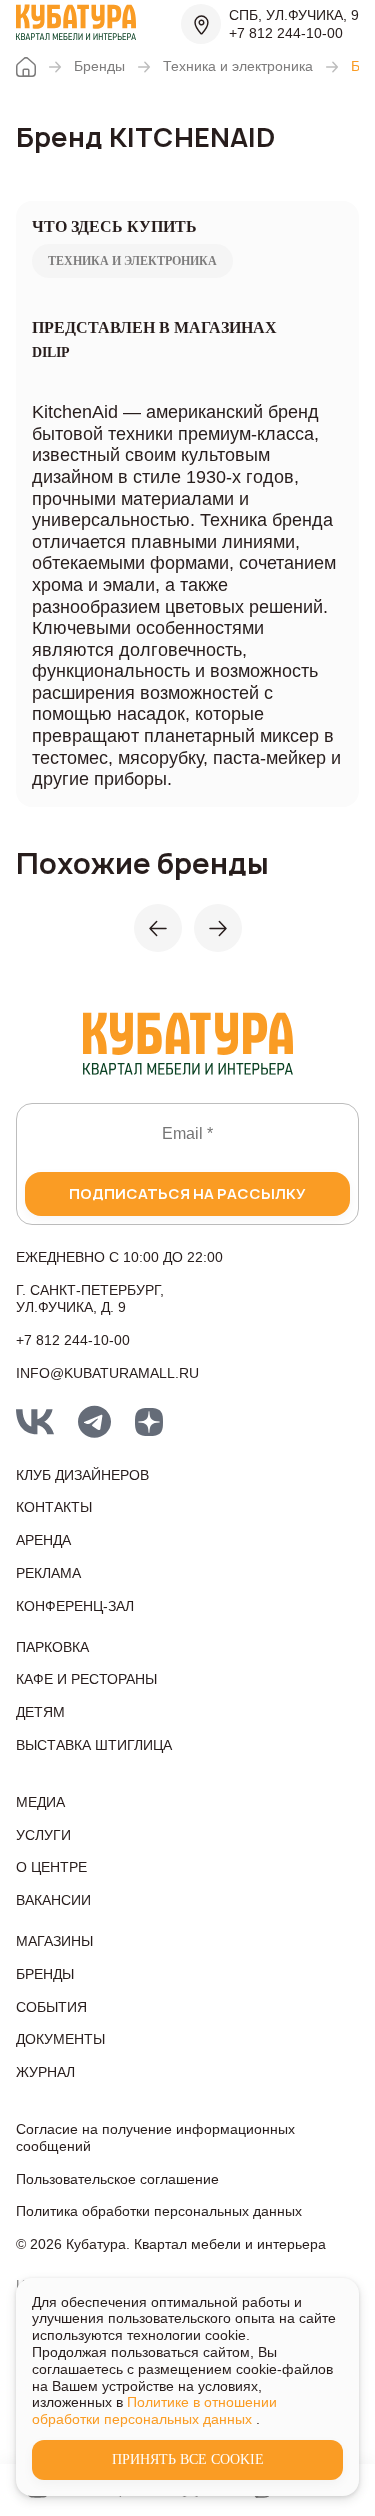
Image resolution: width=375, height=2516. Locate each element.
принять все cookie (188, 2459)
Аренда (43, 1540)
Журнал (45, 2072)
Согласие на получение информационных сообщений (155, 2137)
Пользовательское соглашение (117, 2179)
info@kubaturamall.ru (107, 1373)
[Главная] (26, 67)
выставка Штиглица (94, 1745)
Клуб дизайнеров (82, 1475)
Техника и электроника (238, 66)
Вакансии (53, 1900)
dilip (51, 352)
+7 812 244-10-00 (286, 33)
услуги (43, 1835)
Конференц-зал (75, 1606)
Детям (40, 1712)
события (51, 2007)
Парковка (52, 1647)
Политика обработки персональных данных (159, 2211)
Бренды (99, 66)
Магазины (54, 1941)
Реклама (48, 1573)
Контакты (54, 1507)
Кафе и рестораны (86, 1679)
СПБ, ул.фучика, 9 (294, 15)
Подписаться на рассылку (187, 1193)
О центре (51, 1867)
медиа (40, 1802)
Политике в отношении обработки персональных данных (154, 2410)
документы (60, 2039)
